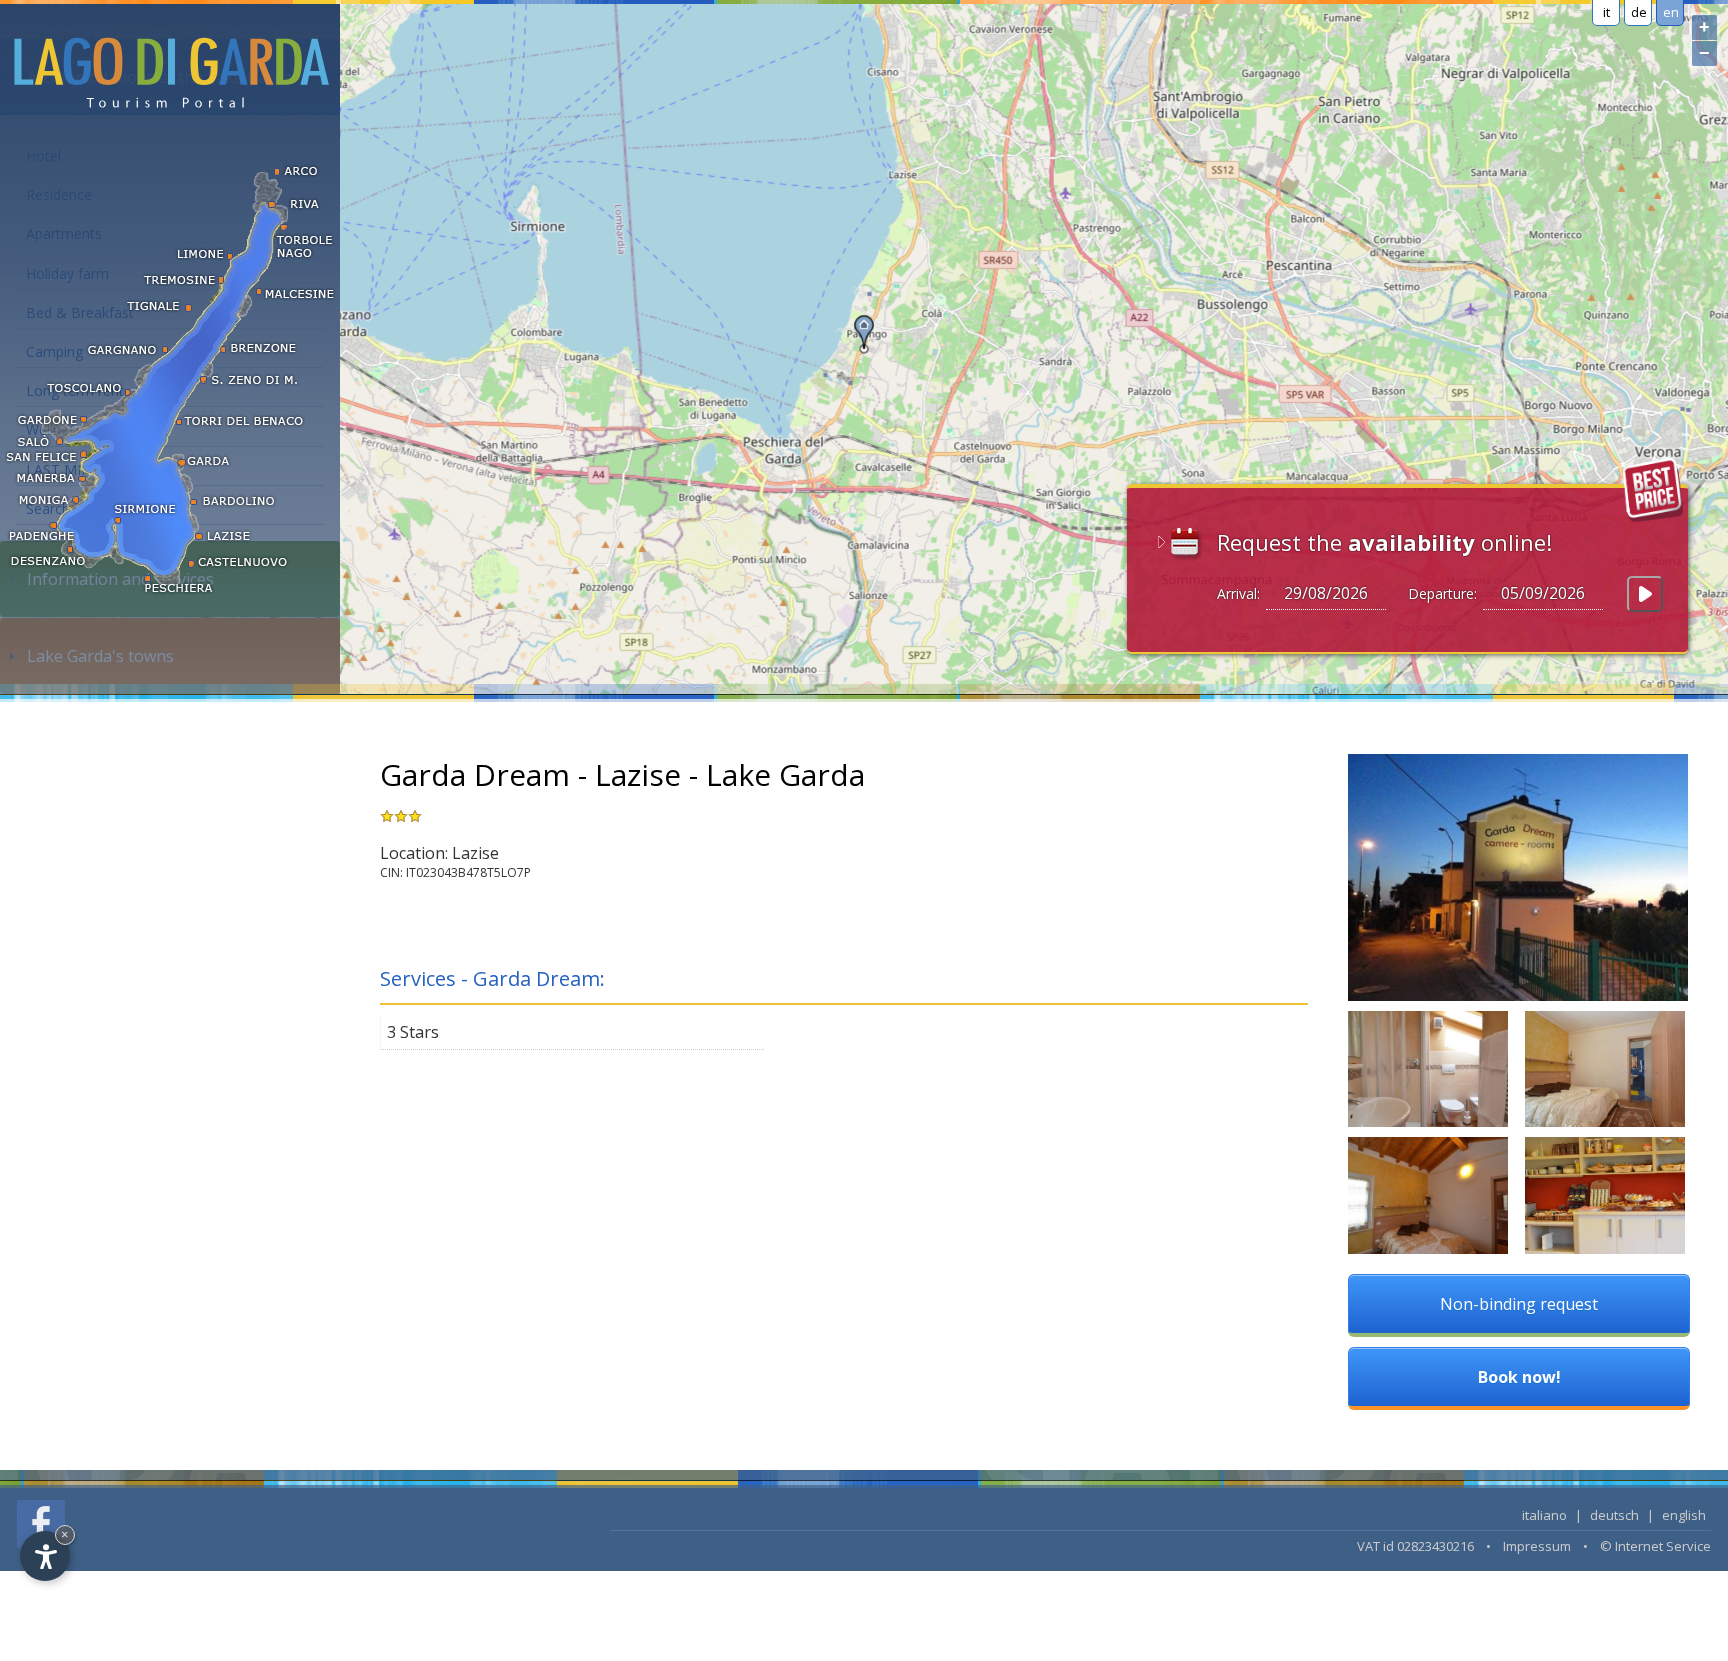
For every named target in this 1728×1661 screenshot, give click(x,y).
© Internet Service (1655, 1546)
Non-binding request (1519, 1304)
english (1684, 1515)
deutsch (1614, 1515)
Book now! (1519, 1377)
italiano (1544, 1515)
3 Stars (413, 1032)
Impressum (1537, 1546)
